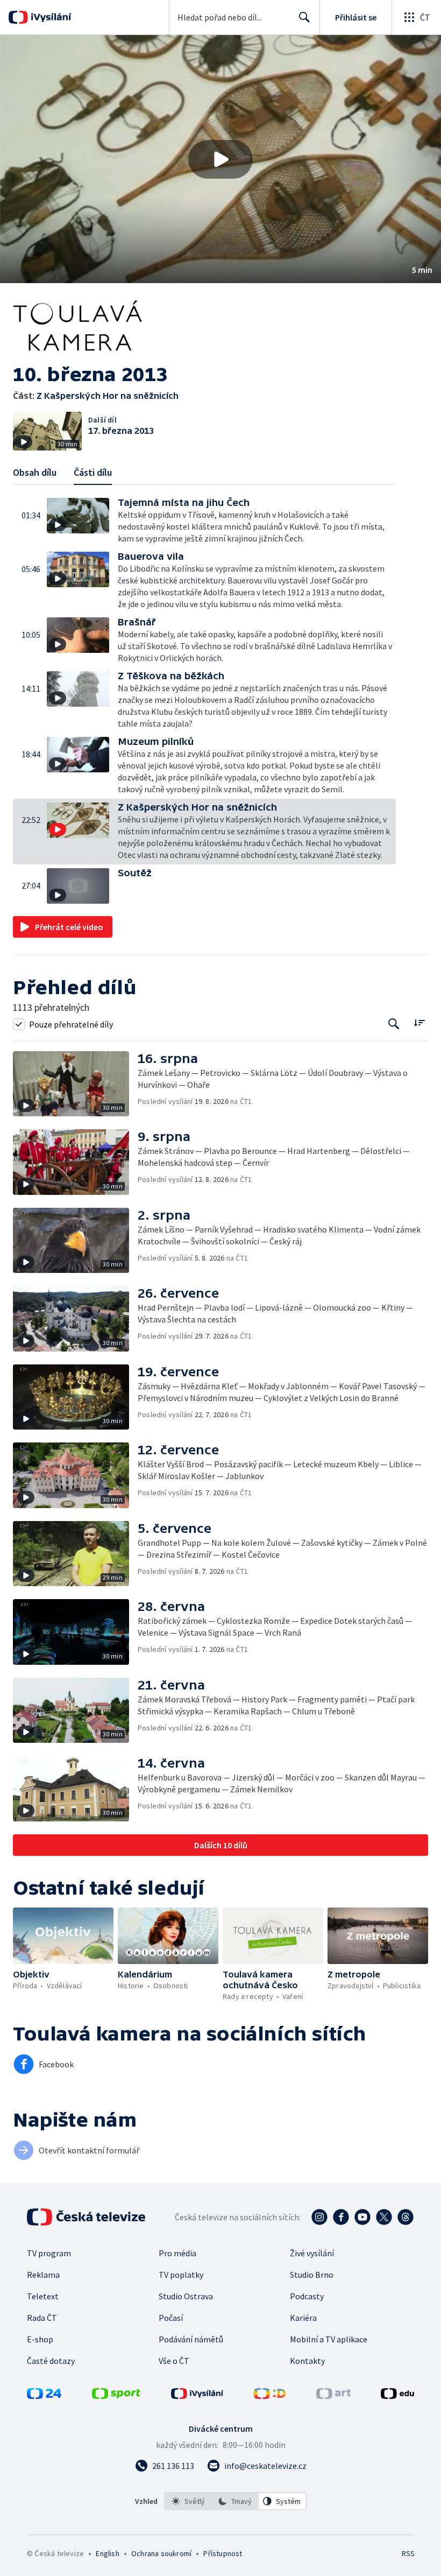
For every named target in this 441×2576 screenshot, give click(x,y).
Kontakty (307, 2361)
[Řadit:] (419, 1023)
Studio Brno (312, 2275)
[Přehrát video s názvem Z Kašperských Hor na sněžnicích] (220, 159)
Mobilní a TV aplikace (329, 2339)
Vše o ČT (174, 2361)
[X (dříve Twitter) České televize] (384, 2217)
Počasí (171, 2318)
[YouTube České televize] (362, 2217)
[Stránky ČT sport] (116, 2396)
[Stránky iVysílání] (197, 2396)
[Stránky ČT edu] (397, 2396)
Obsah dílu (35, 472)
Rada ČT (42, 2318)
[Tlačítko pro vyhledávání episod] (394, 1024)
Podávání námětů (191, 2339)
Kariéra (303, 2318)
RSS (408, 2553)
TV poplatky (181, 2275)
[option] (188, 2501)
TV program (49, 2253)
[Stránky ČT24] (44, 2396)
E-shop (40, 2339)
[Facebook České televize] (341, 2217)
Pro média (177, 2253)
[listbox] (235, 2501)
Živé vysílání (312, 2253)
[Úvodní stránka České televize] (87, 2217)
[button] (220, 159)
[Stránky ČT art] (333, 2396)
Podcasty (307, 2296)
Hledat (304, 17)
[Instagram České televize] (319, 2217)
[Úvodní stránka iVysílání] (50, 17)
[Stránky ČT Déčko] (270, 2396)
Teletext (43, 2296)
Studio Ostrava (186, 2296)
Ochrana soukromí (161, 2553)
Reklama (43, 2275)
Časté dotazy (51, 2361)
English (107, 2553)
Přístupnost (223, 2553)
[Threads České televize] (406, 2217)
